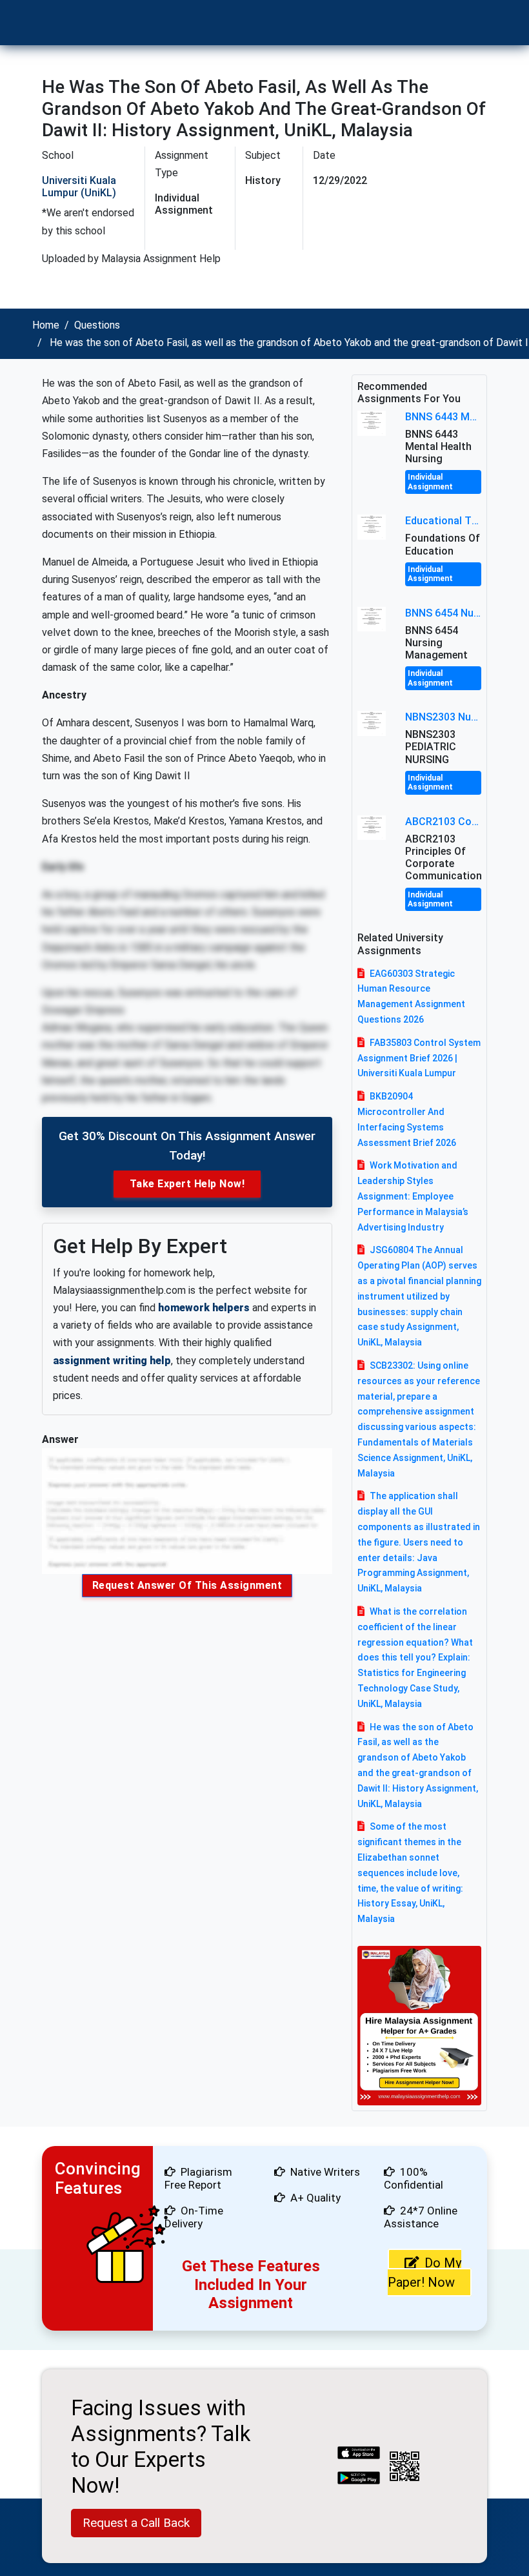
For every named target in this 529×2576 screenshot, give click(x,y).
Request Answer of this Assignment (187, 1585)
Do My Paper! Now (424, 2273)
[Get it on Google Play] (359, 2479)
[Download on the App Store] (359, 2454)
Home (46, 325)
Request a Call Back (136, 2523)
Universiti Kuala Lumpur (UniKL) (79, 187)
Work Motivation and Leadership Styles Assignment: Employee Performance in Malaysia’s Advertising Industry (413, 1196)
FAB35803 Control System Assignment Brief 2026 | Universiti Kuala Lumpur (419, 1058)
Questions (97, 325)
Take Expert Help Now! (187, 1184)
